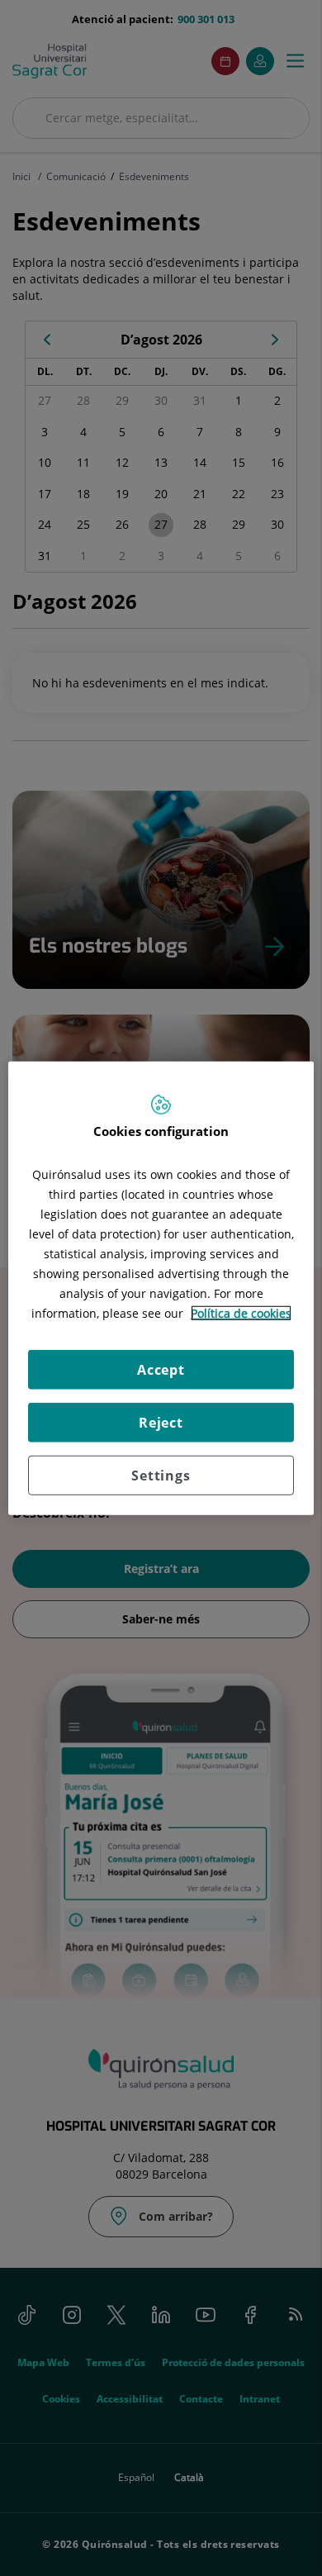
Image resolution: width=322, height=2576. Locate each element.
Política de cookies (241, 1312)
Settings (161, 1475)
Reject (161, 1422)
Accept (161, 1369)
